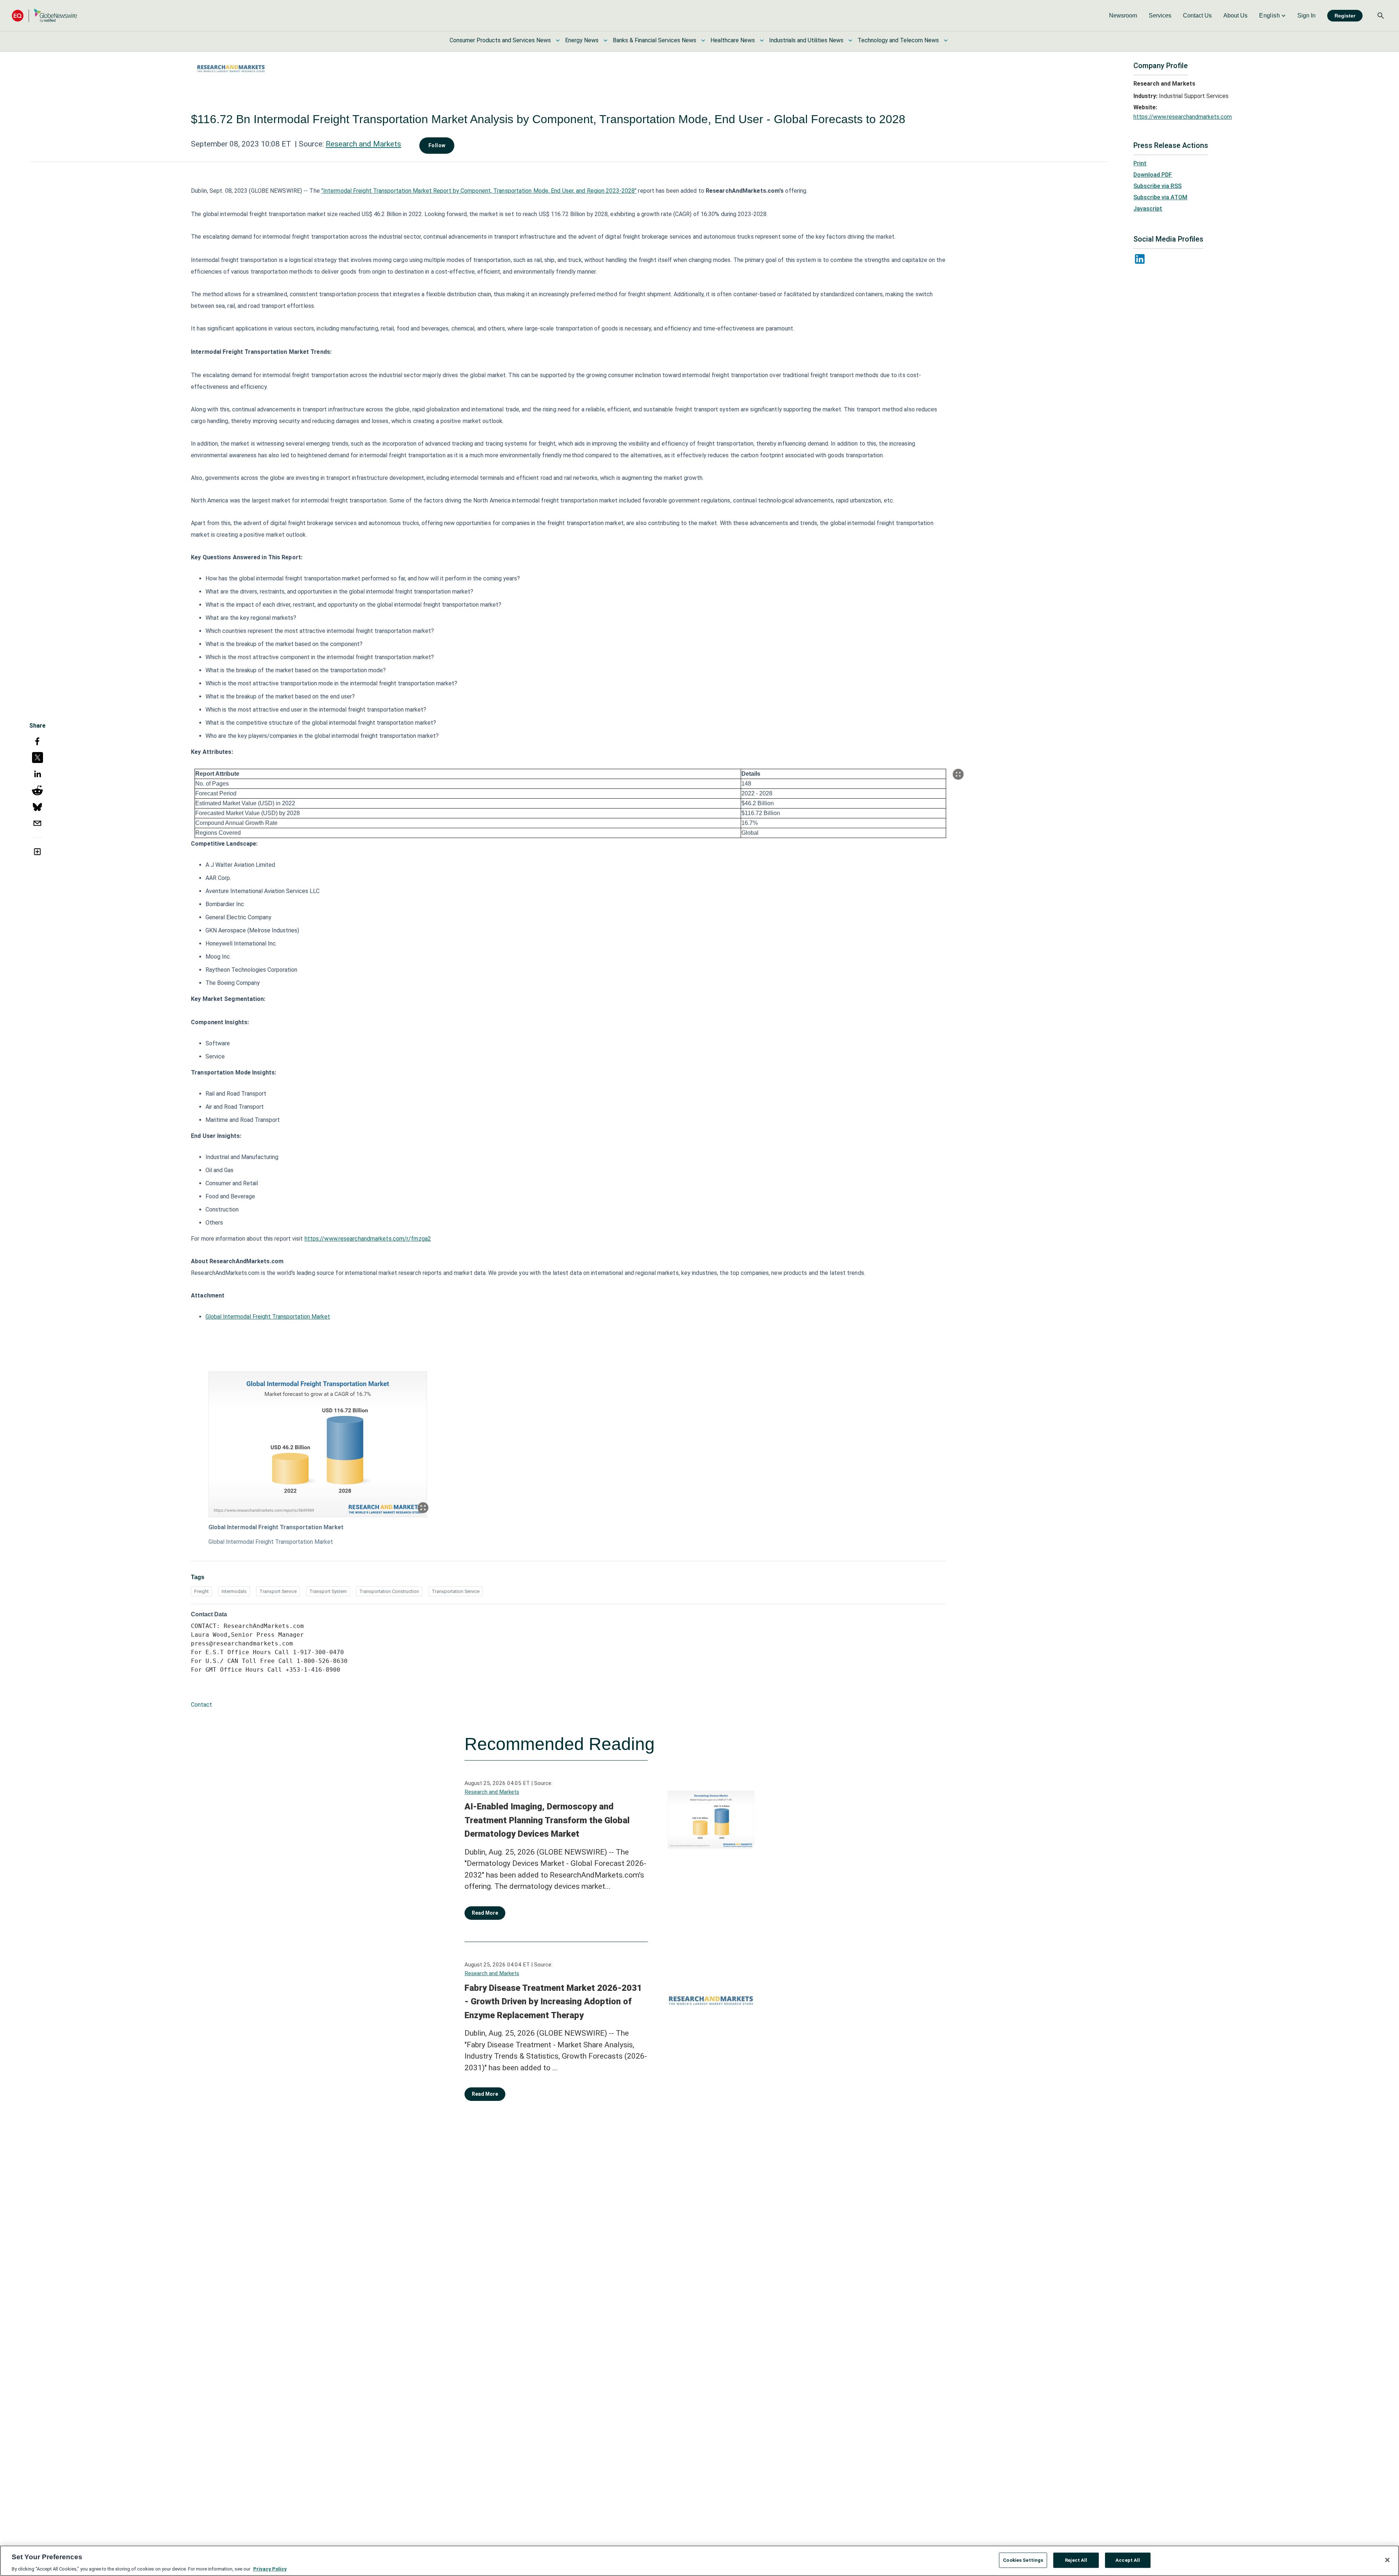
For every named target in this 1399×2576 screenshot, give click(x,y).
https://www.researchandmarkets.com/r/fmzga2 (368, 1239)
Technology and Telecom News (898, 40)
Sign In (1306, 15)
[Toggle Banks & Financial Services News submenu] (703, 40)
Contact (201, 1705)
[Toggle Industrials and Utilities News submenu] (850, 40)
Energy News (582, 40)
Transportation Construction (389, 1591)
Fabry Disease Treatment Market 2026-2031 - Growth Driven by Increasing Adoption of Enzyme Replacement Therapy (553, 2002)
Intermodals (234, 1591)
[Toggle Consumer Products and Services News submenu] (558, 40)
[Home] (44, 15)
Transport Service (278, 1591)
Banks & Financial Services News (655, 40)
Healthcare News (733, 40)
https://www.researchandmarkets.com (1183, 117)
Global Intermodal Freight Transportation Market (268, 1317)
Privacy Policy (270, 2569)
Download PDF (1153, 175)
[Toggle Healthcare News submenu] (762, 40)
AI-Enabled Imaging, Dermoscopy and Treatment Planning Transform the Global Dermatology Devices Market (547, 1820)
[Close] (1387, 2560)
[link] (1123, 16)
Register (1345, 16)
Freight (201, 1591)
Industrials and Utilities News (806, 40)
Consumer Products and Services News (500, 40)
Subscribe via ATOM (1160, 197)
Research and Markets (363, 144)
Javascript (1148, 209)
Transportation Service (456, 1591)
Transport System (328, 1591)
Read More (485, 1913)
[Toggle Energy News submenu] (606, 40)
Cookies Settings (1023, 2560)
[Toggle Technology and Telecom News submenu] (946, 40)
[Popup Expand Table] (958, 774)
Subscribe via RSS (1157, 186)
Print (1140, 163)
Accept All (1128, 2560)
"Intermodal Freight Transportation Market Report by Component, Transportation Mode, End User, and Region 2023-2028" (479, 191)
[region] (699, 2561)
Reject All (1076, 2560)
